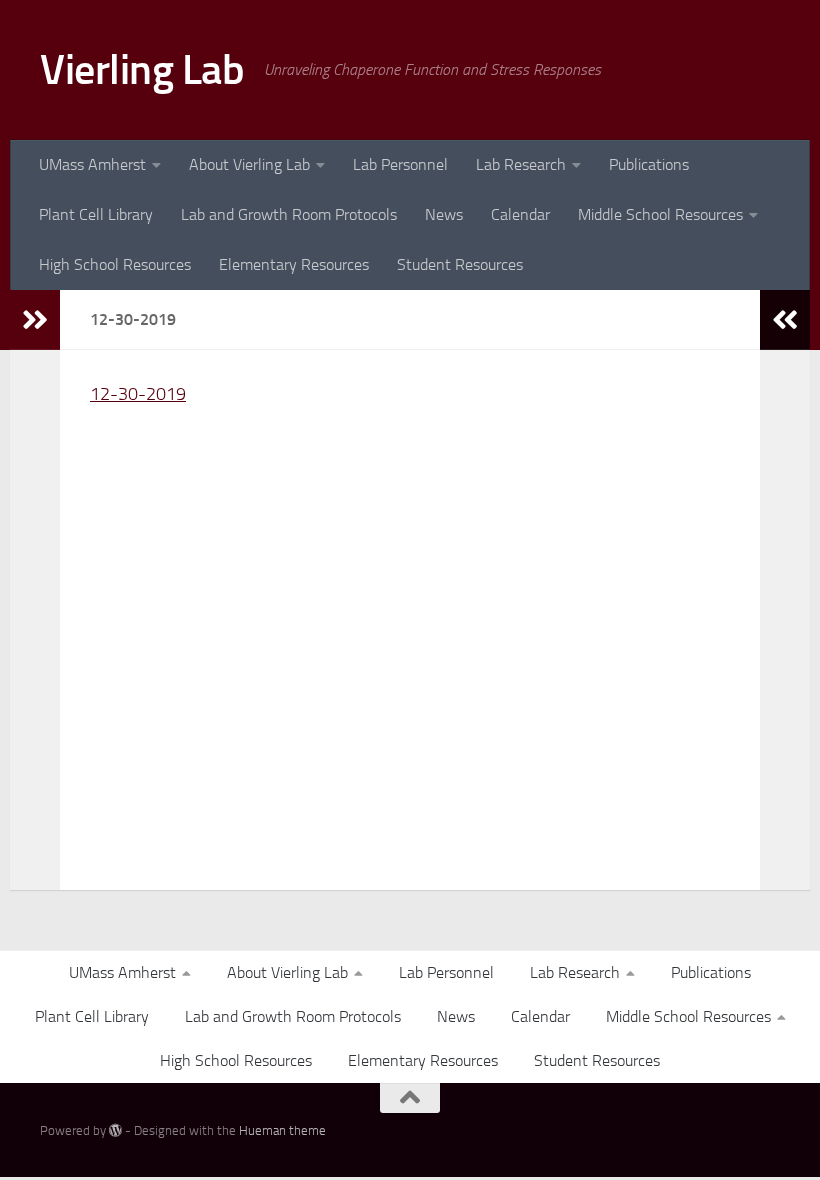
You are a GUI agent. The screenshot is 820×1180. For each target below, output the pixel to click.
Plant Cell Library (96, 214)
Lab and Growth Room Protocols (289, 214)
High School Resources (115, 264)
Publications (649, 164)
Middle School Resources (660, 214)
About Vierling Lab (249, 164)
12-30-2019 (138, 394)
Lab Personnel (400, 164)
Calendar (520, 214)
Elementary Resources (294, 264)
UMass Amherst (92, 164)
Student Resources (460, 264)
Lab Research (521, 164)
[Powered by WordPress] (115, 1130)
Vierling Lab (142, 70)
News (444, 214)
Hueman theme (282, 1130)
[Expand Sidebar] (35, 320)
